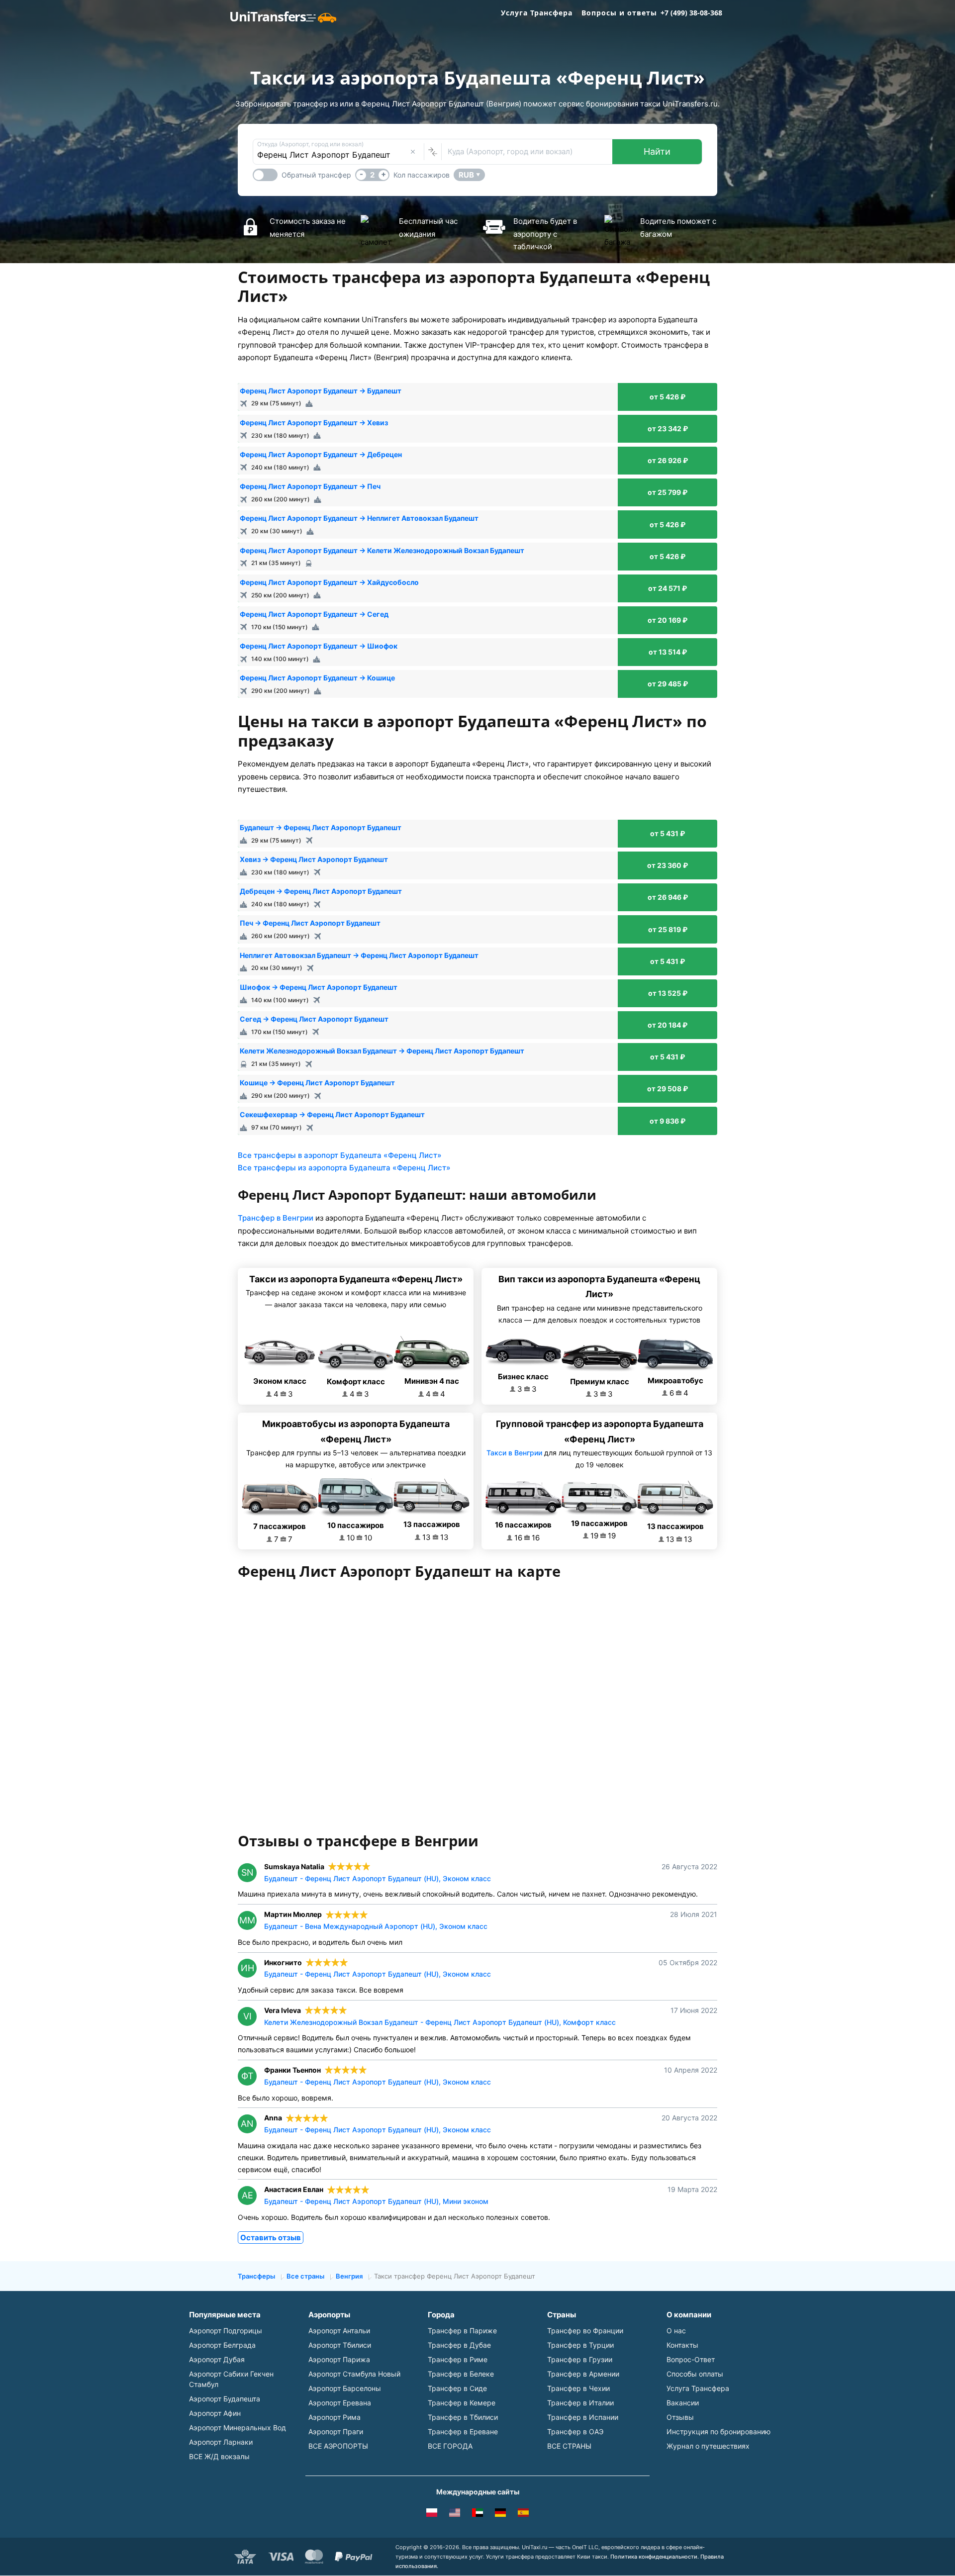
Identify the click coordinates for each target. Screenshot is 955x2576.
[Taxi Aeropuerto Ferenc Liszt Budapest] (523, 2514)
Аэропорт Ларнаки (221, 2442)
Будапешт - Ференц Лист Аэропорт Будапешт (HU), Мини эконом (376, 2201)
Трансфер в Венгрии (276, 1218)
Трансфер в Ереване (463, 2432)
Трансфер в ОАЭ (575, 2432)
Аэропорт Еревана (340, 2403)
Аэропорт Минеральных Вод (238, 2428)
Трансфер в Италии (580, 2403)
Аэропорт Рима (334, 2417)
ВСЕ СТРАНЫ (569, 2446)
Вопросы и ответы (619, 13)
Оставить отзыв (271, 2238)
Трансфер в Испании (583, 2417)
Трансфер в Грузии (580, 2359)
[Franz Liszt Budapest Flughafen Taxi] (500, 2514)
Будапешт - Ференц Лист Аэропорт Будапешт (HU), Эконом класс (378, 1878)
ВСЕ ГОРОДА (450, 2446)
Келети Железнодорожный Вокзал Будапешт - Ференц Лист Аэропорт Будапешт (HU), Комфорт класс (440, 2022)
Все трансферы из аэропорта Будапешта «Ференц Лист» (344, 1168)
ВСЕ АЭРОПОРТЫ (338, 2446)
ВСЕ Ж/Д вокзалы (219, 2456)
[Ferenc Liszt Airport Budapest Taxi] (455, 2514)
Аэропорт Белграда (222, 2345)
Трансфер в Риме (458, 2359)
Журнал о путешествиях (708, 2446)
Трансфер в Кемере (462, 2403)
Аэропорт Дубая (217, 2359)
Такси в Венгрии (514, 1453)
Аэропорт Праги (336, 2432)
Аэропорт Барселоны (345, 2388)
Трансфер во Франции (585, 2331)
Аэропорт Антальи (339, 2331)
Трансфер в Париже (462, 2331)
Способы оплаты (695, 2374)
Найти (657, 151)
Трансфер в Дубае (459, 2345)
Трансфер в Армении (583, 2374)
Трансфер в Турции (580, 2345)
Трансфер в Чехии (578, 2388)
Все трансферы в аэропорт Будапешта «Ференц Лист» (340, 1155)
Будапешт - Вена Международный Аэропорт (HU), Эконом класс (376, 1926)
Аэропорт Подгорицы (226, 2331)
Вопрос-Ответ (691, 2359)
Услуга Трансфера (537, 13)
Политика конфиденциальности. (655, 2557)
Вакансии (683, 2403)
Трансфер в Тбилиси (463, 2417)
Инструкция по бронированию (718, 2432)
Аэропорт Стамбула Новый (354, 2374)
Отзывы (680, 2417)
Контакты (682, 2345)
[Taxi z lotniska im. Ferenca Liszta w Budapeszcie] (432, 2514)
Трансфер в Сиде (457, 2388)
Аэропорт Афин (215, 2413)
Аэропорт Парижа (339, 2359)
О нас (676, 2331)
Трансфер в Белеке (461, 2374)
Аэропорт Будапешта (225, 2399)
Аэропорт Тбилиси (340, 2345)
